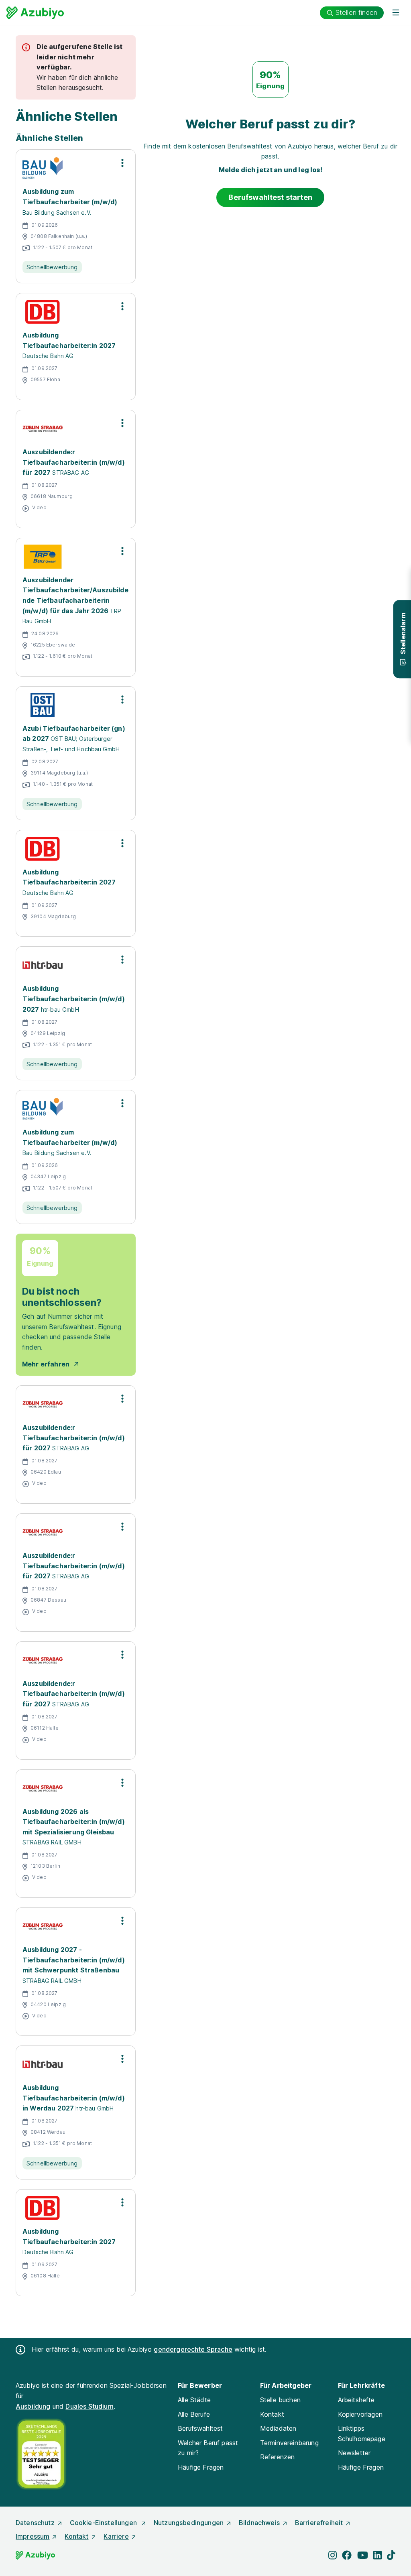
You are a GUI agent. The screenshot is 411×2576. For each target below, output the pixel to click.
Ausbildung (33, 2406)
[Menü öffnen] (396, 13)
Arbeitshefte (356, 2400)
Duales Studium (89, 2406)
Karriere (116, 2536)
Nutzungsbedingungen (189, 2523)
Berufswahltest (200, 2428)
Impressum (33, 2536)
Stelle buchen (280, 2400)
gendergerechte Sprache (193, 2349)
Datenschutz (35, 2523)
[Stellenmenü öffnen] (122, 163)
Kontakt (272, 2414)
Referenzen (278, 2457)
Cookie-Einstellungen (104, 2523)
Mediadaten (278, 2428)
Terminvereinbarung (289, 2443)
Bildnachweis (259, 2523)
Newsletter (354, 2453)
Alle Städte (194, 2400)
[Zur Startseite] (35, 13)
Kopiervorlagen (360, 2414)
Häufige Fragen (201, 2467)
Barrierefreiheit (319, 2523)
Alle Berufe (194, 2414)
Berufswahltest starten (270, 197)
